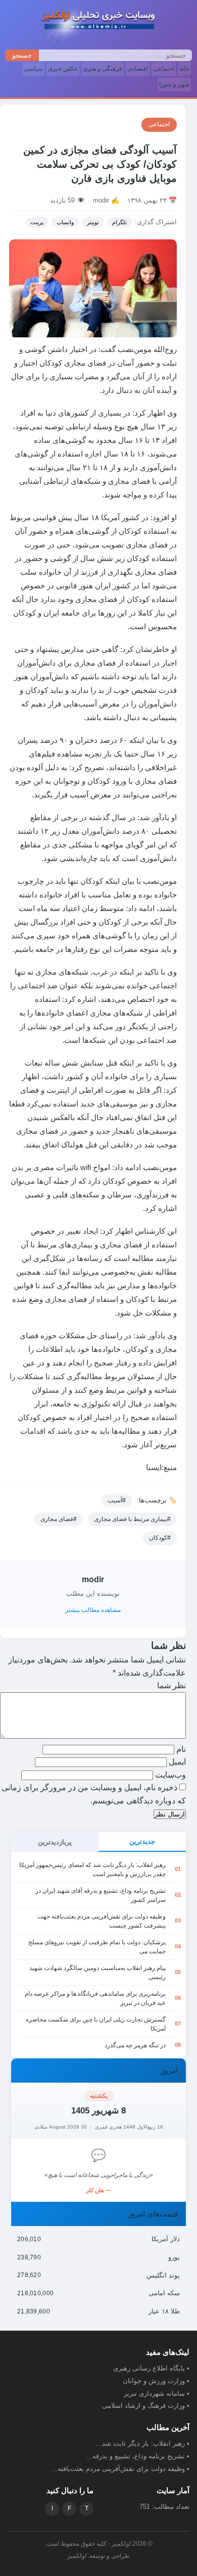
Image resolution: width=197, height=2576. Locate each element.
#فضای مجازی (59, 1519)
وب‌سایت (170, 1775)
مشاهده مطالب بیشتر (93, 1610)
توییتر (93, 222)
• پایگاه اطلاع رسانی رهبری (151, 2368)
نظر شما (171, 1685)
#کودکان (160, 1538)
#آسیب (117, 1500)
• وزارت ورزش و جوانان (156, 2381)
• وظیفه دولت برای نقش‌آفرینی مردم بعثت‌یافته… (120, 2469)
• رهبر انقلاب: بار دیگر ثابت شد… (142, 2443)
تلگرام (119, 222)
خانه (184, 69)
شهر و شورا (174, 84)
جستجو (22, 55)
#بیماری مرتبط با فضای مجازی (132, 1519)
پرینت (37, 222)
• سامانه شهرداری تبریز (157, 2393)
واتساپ (65, 222)
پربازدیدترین (55, 1842)
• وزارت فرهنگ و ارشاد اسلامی (146, 2406)
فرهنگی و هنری (103, 69)
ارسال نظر (170, 1814)
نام (180, 1749)
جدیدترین (142, 1841)
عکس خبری (63, 69)
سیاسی (33, 69)
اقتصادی (138, 69)
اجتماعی (164, 69)
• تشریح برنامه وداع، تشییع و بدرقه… (138, 2456)
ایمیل (176, 1762)
